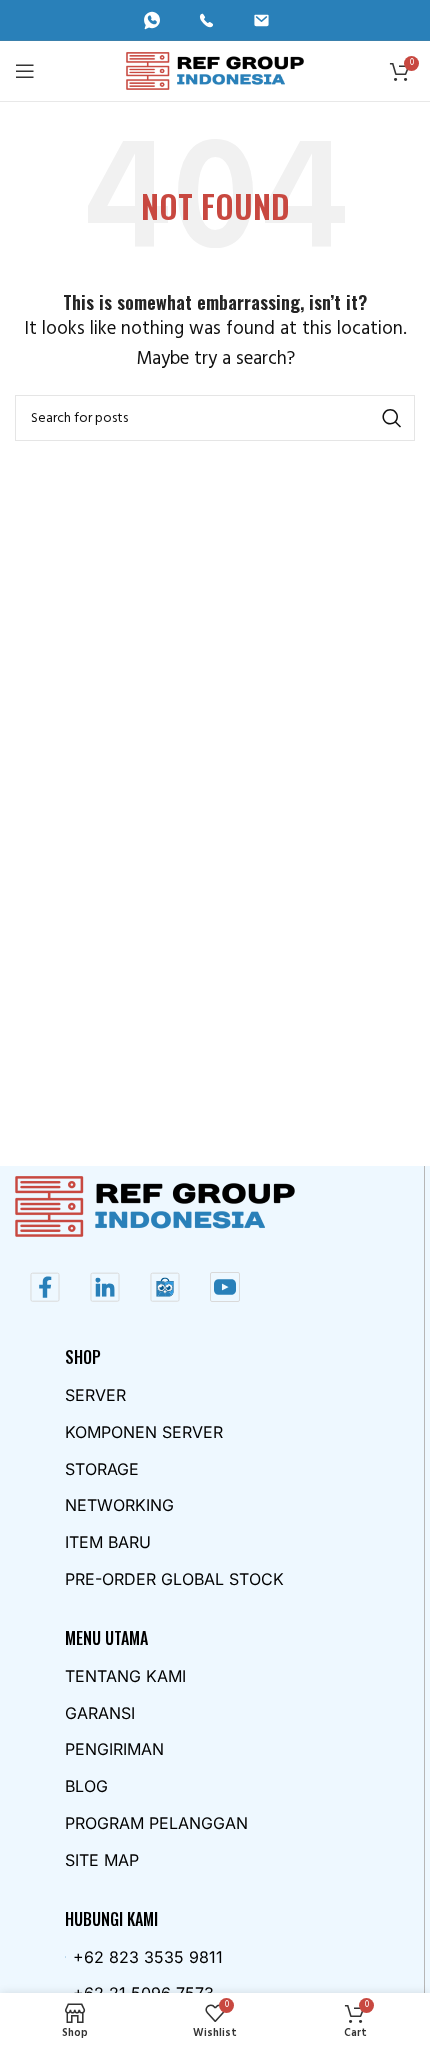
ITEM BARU (108, 1542)
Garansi (100, 1713)
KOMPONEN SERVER (144, 1432)
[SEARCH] (392, 418)
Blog (86, 1786)
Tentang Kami (125, 1676)
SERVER (95, 1395)
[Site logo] (215, 70)
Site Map (102, 1860)
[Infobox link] (160, 20)
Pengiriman (114, 1749)
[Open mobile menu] (25, 71)
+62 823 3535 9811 (148, 1957)
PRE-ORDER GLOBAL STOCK (174, 1579)
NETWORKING (119, 1505)
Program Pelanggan (156, 1823)
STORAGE (102, 1469)
